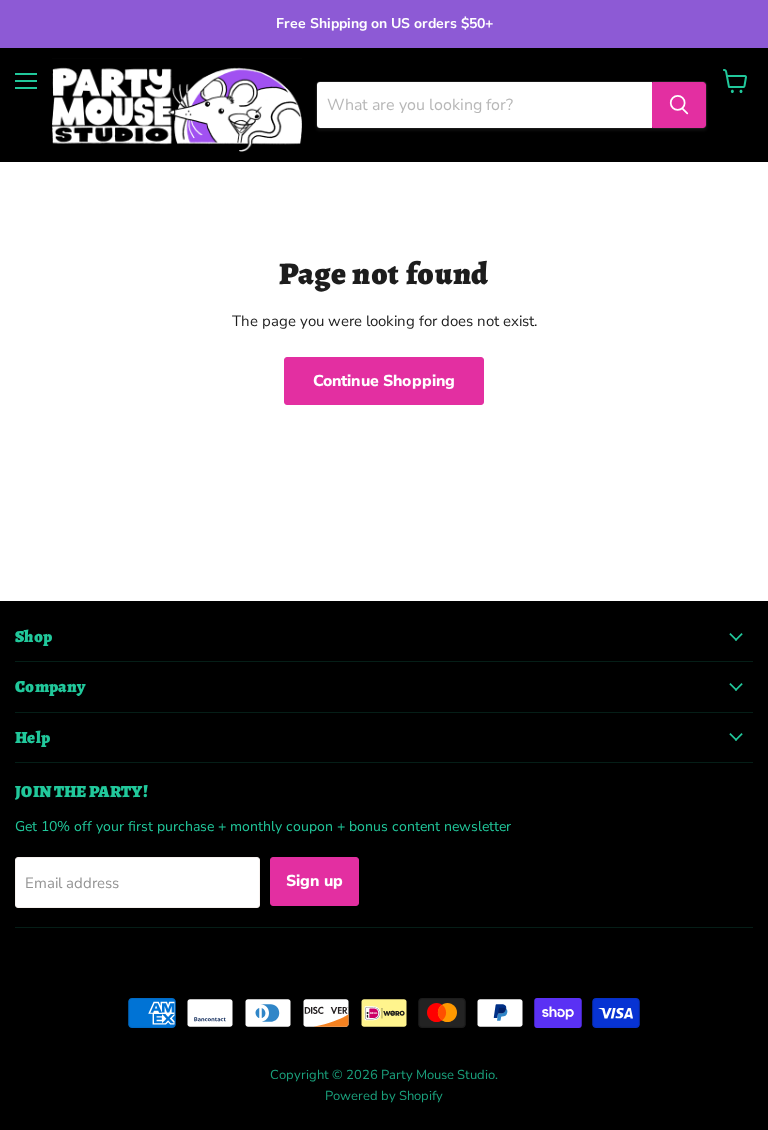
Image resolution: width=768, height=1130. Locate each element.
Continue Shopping (384, 381)
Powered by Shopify (384, 1096)
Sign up (314, 881)
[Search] (679, 105)
